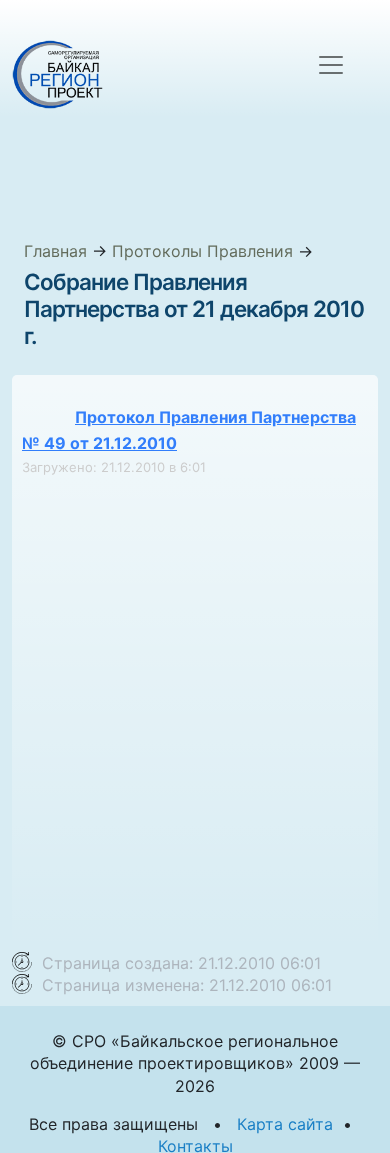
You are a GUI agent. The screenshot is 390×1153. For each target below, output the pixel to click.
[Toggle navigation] (331, 65)
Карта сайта (285, 1124)
